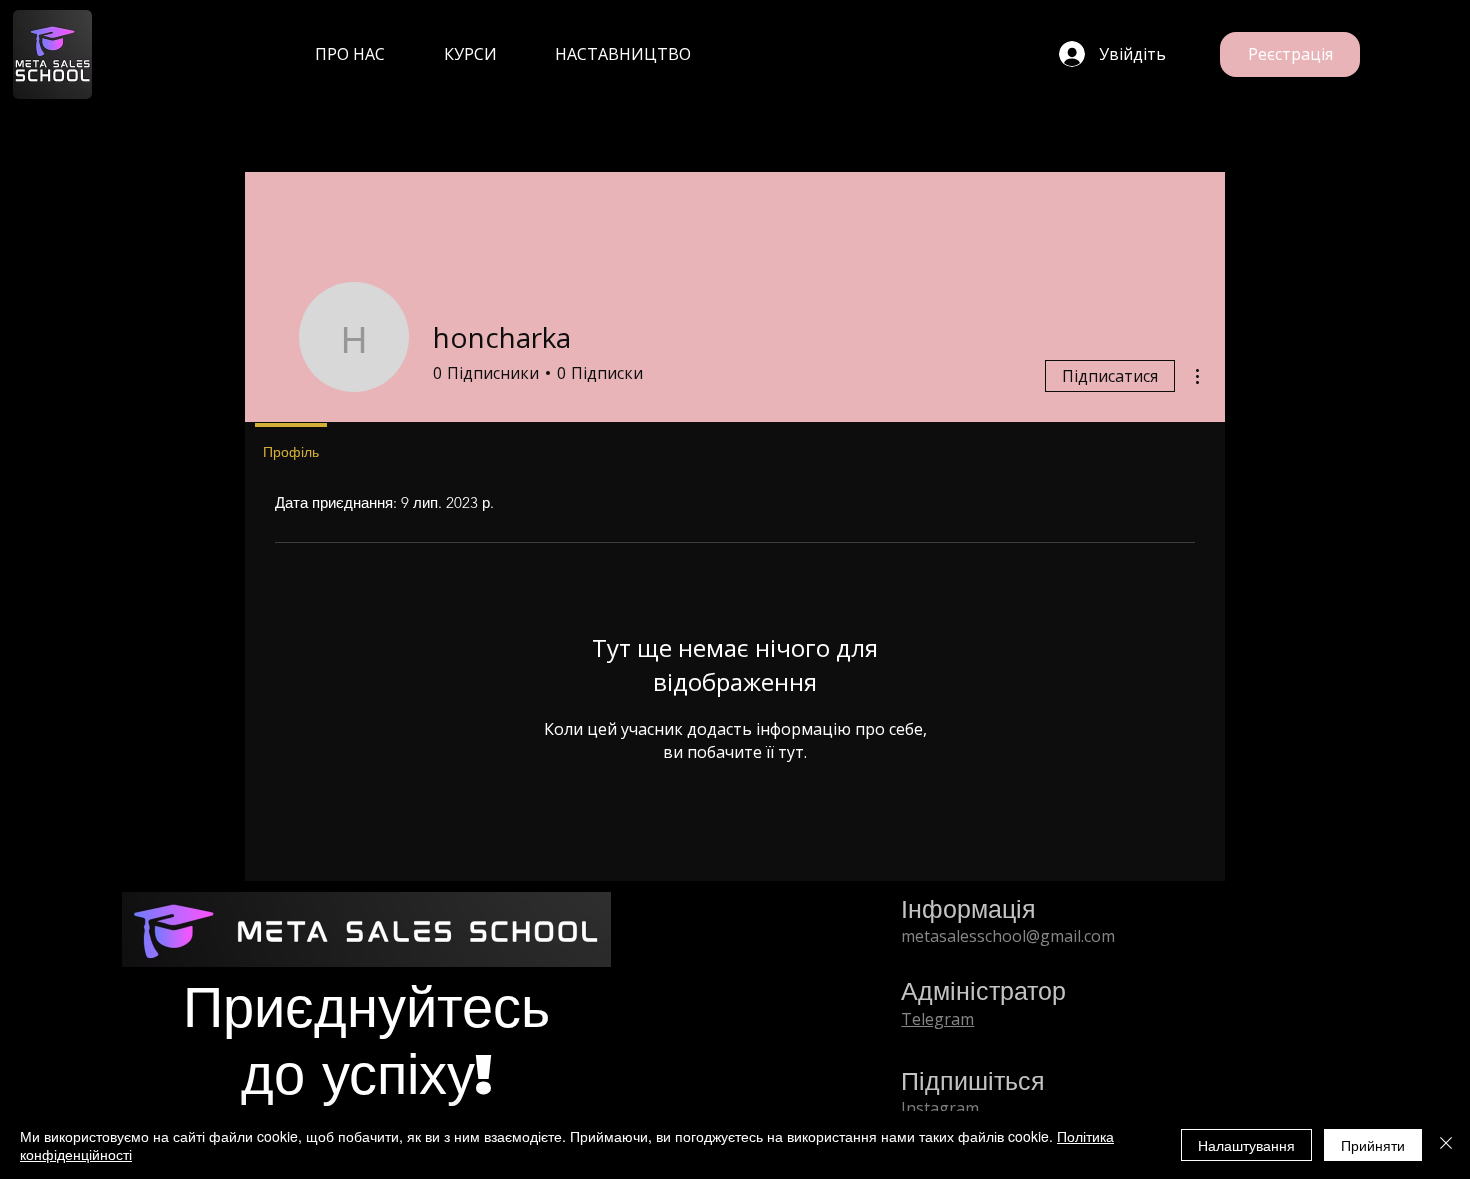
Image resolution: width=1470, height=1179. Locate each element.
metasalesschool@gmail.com (1008, 936)
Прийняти (1373, 1145)
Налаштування (1246, 1145)
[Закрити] (1446, 1145)
